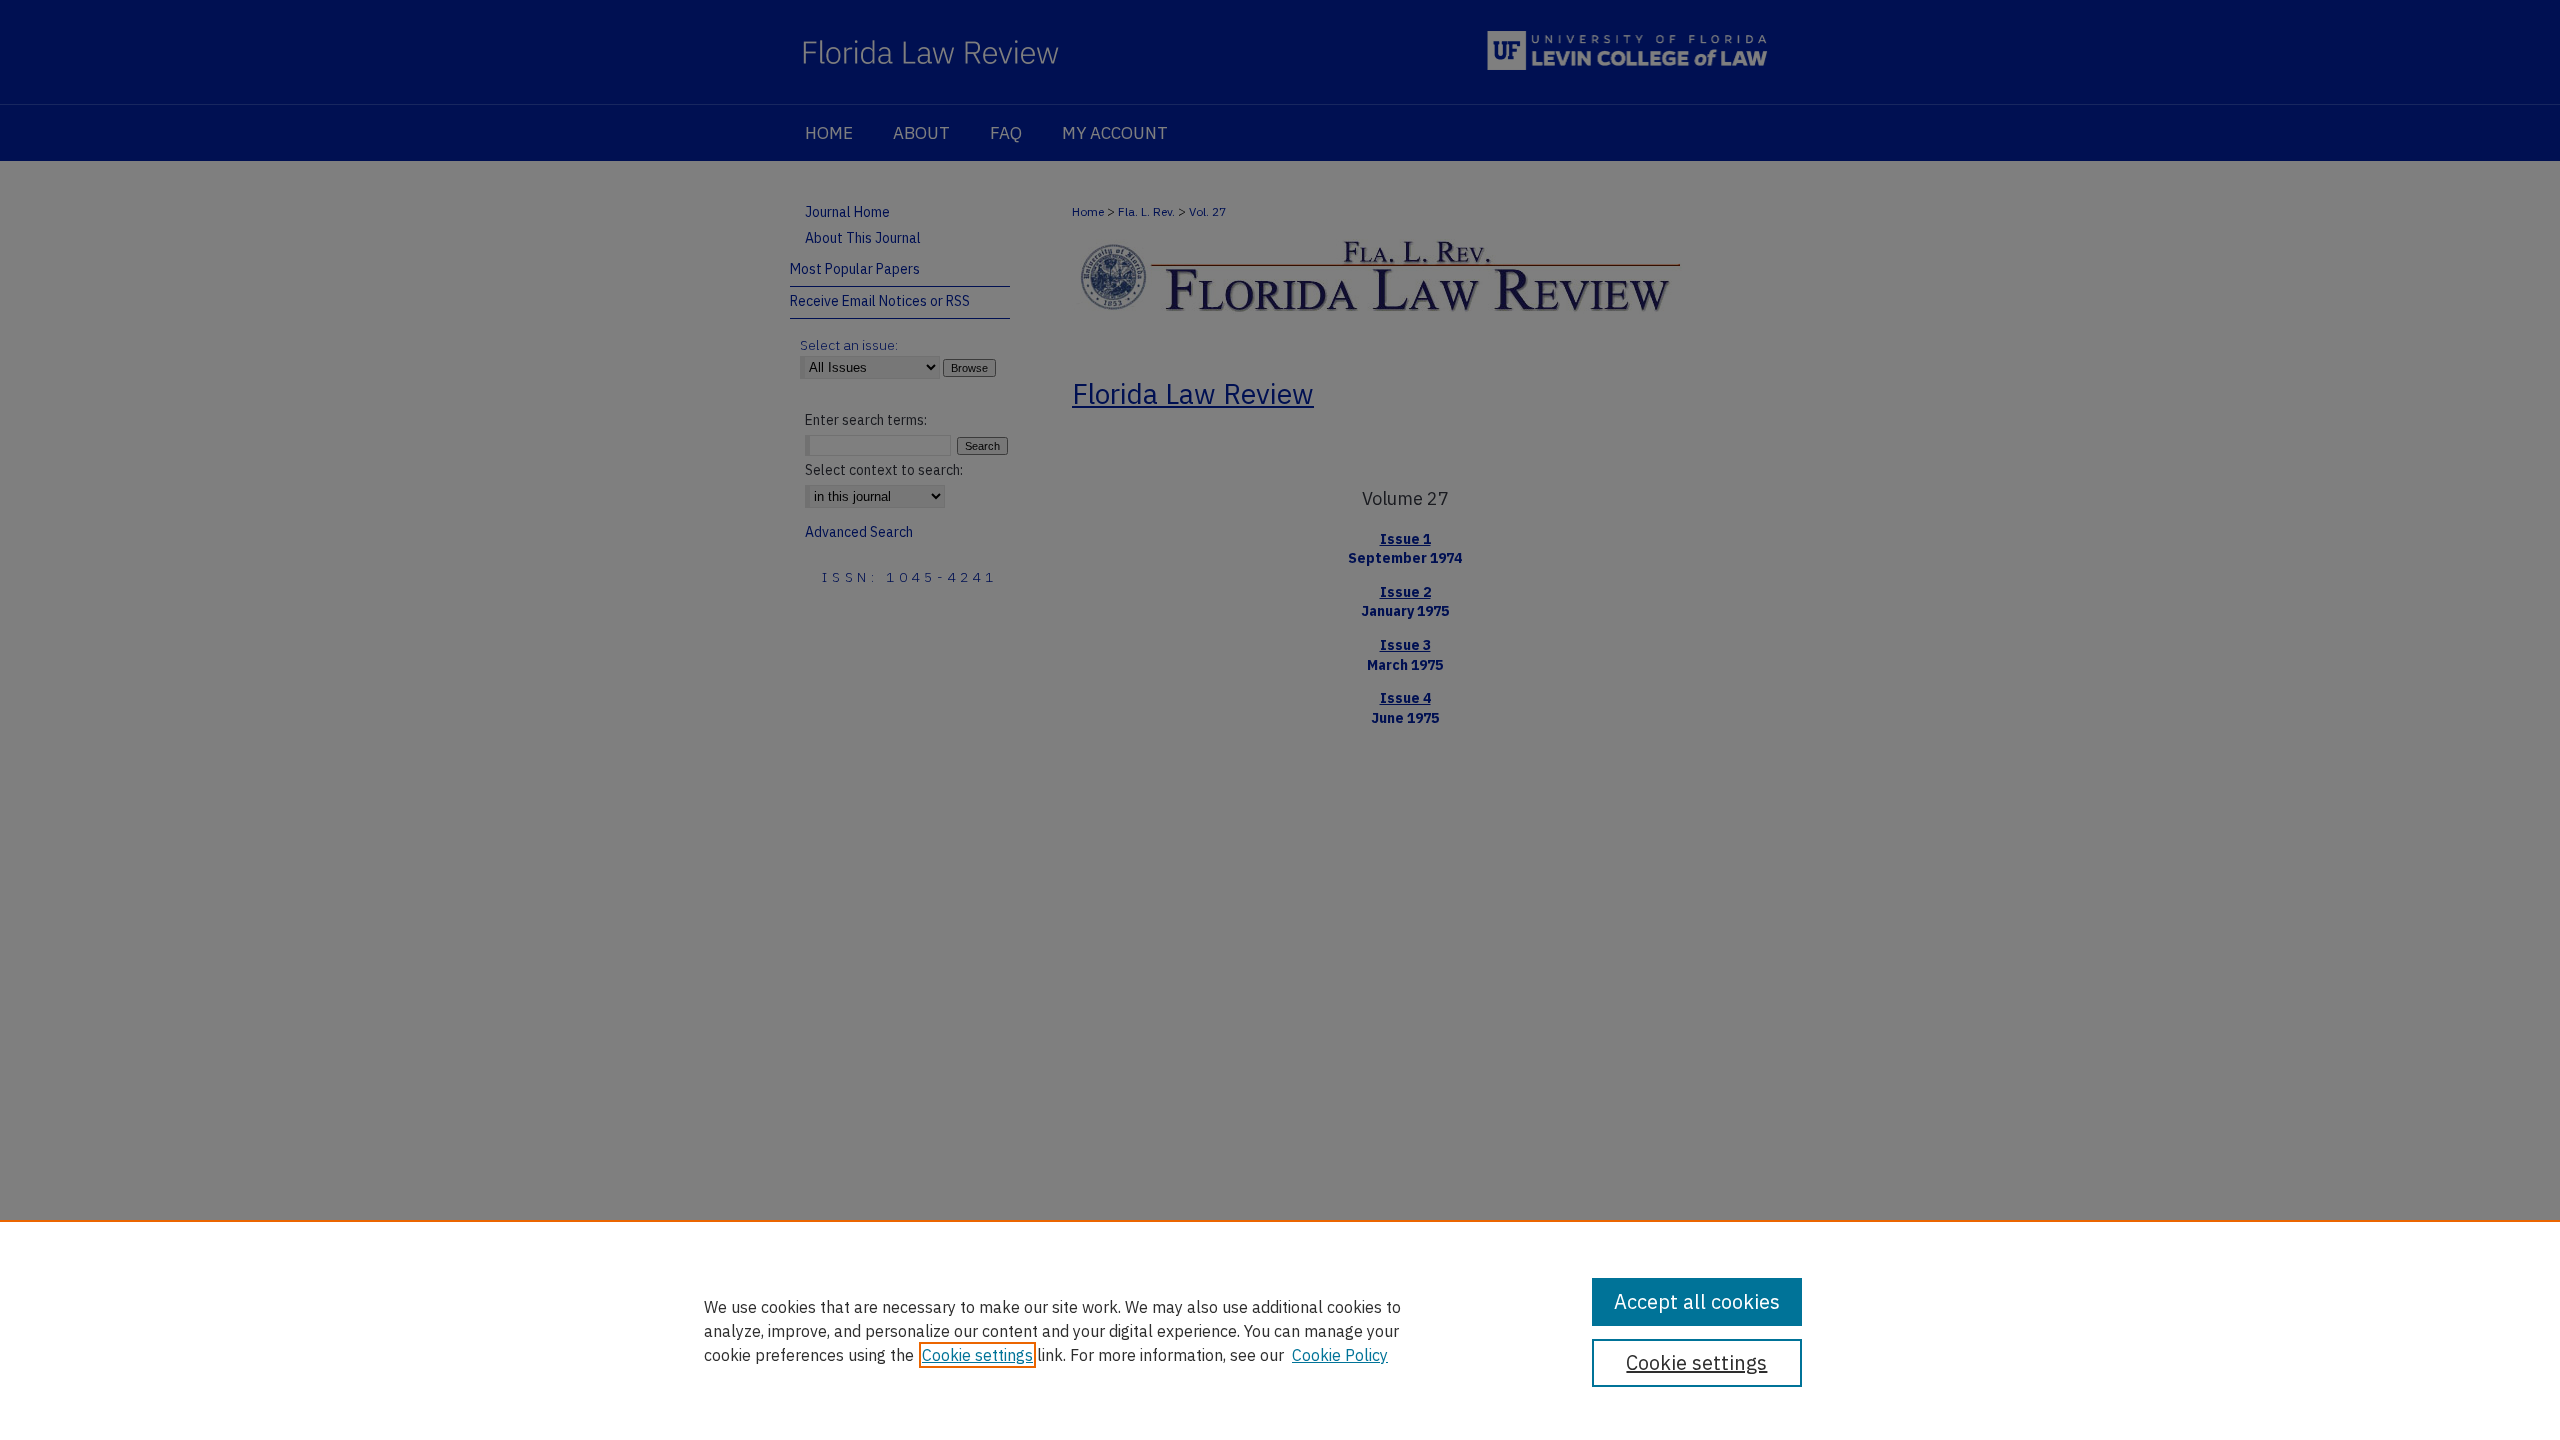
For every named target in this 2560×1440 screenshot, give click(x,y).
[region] (1280, 1330)
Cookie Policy (1340, 1355)
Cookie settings (977, 1355)
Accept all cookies (1697, 1301)
